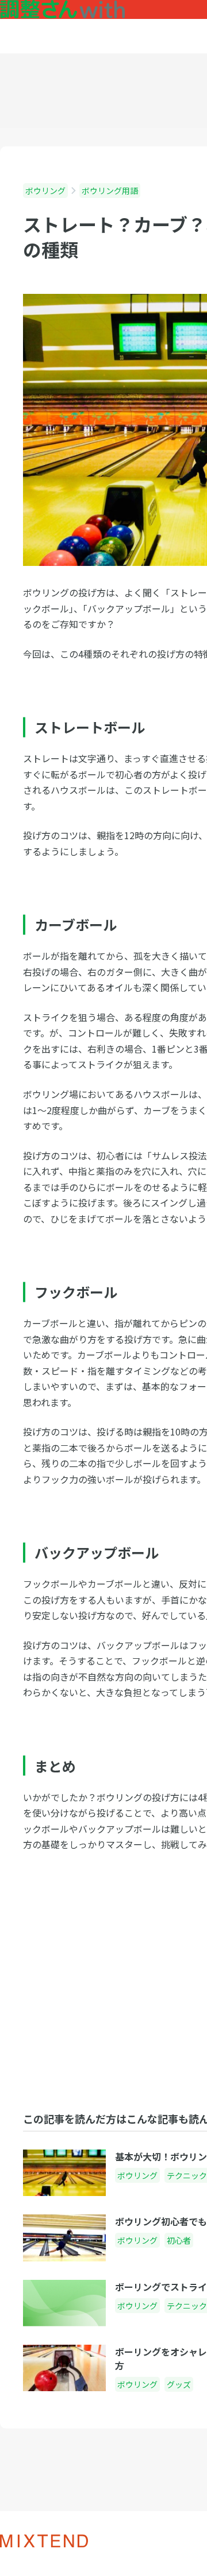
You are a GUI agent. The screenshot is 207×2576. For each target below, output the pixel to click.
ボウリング (45, 191)
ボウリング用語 (110, 191)
